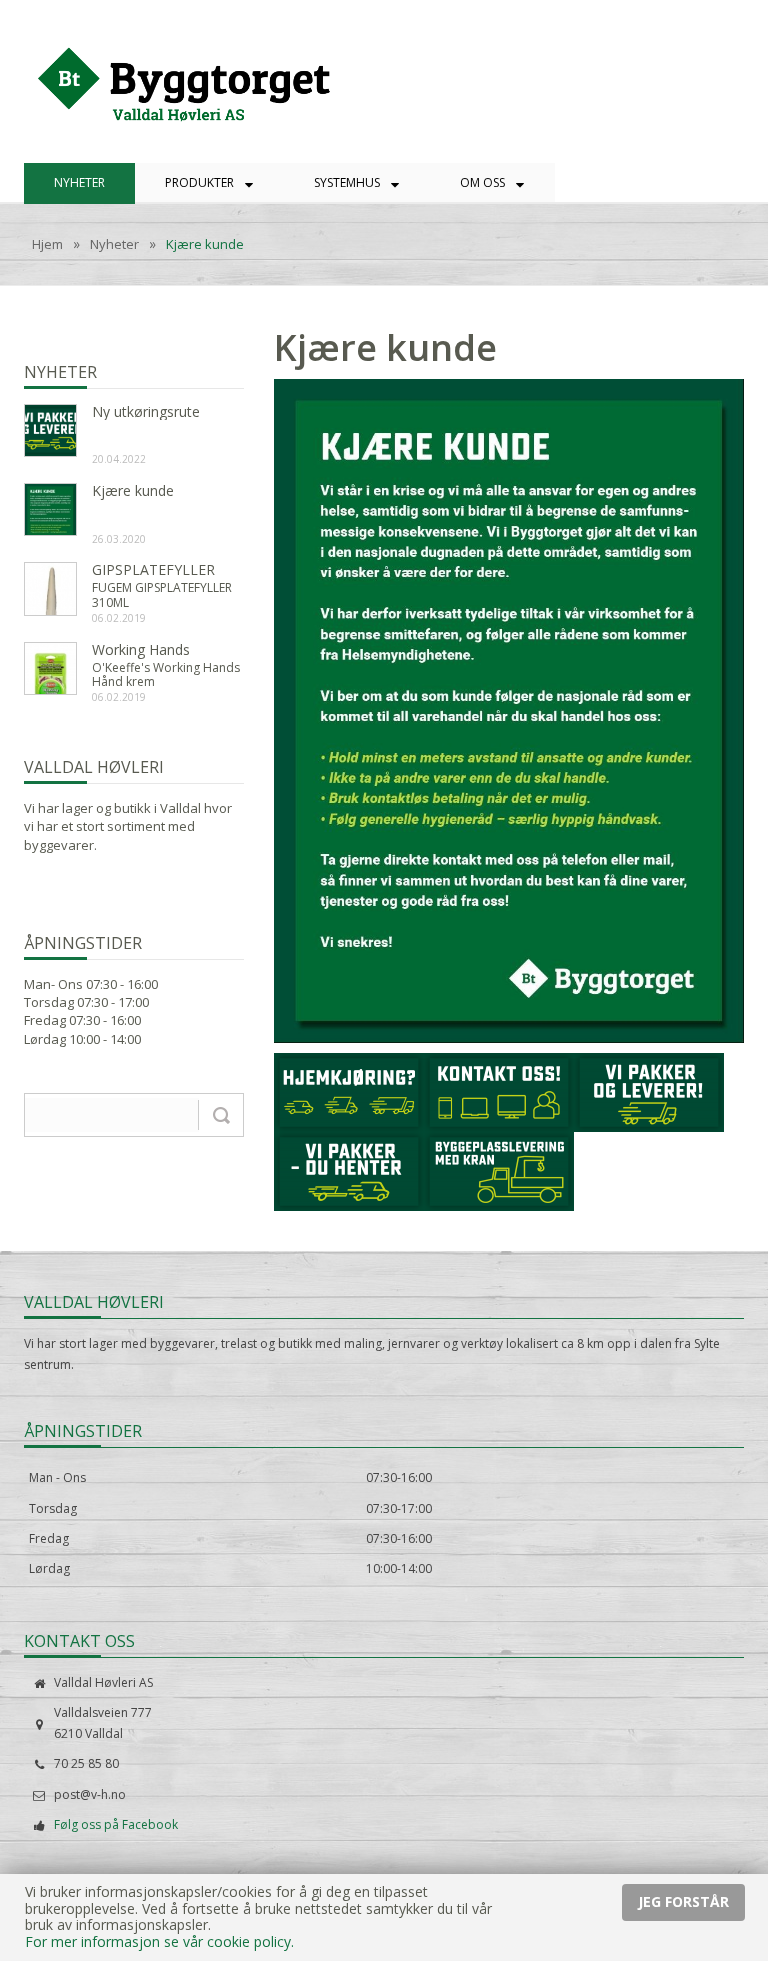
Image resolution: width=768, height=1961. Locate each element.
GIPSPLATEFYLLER (153, 570)
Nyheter (114, 245)
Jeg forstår (683, 1901)
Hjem (47, 245)
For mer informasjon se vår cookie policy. (159, 1941)
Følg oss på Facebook (116, 1824)
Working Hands (141, 650)
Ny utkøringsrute (146, 412)
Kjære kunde (205, 245)
